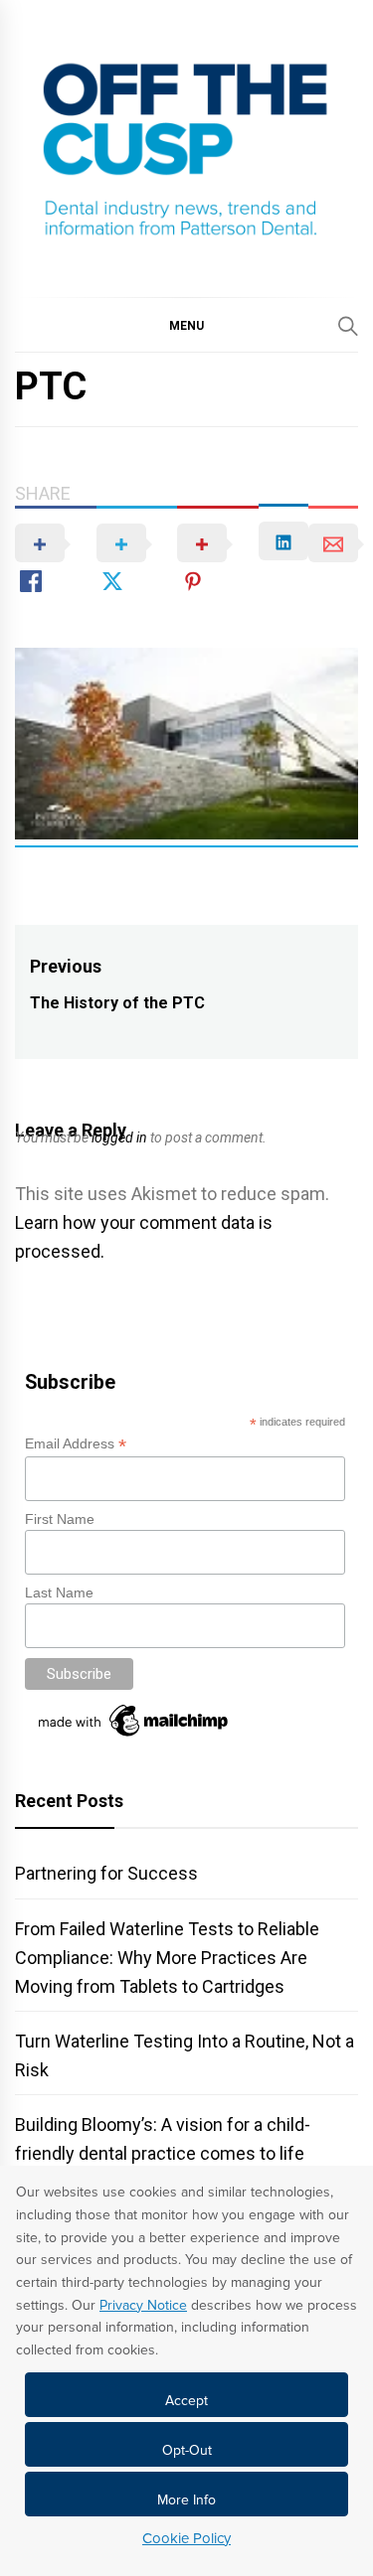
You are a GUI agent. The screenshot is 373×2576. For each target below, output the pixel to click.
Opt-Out (187, 2450)
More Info (186, 2500)
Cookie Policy (186, 2538)
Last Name (59, 1592)
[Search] (348, 326)
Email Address (76, 1444)
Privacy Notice (143, 2305)
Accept (186, 2401)
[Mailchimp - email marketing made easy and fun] (134, 1737)
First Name (60, 1519)
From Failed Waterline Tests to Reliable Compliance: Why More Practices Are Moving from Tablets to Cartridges (167, 1958)
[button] (186, 325)
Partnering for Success (106, 1873)
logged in (119, 1137)
